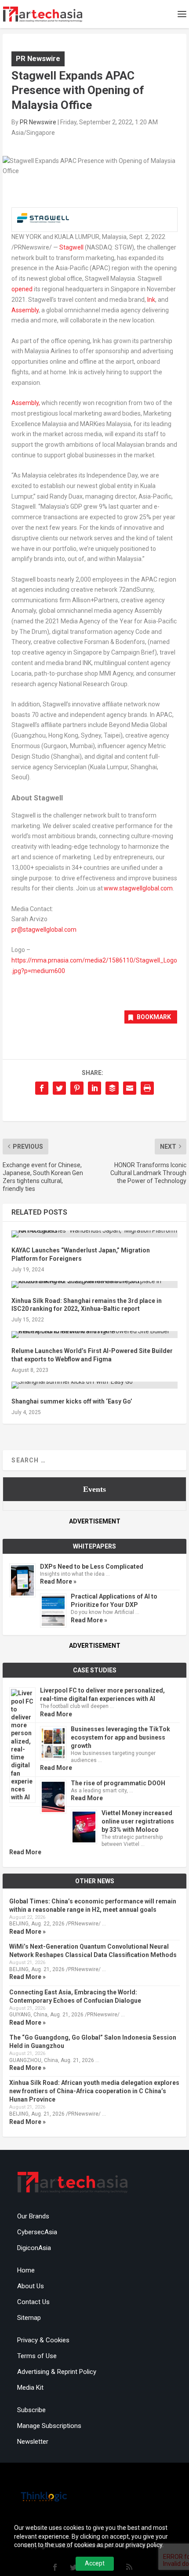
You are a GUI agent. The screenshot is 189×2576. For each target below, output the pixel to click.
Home (26, 2270)
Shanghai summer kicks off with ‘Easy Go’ (72, 1401)
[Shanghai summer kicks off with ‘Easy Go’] (94, 1385)
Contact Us (33, 2302)
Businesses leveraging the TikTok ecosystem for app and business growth (120, 1737)
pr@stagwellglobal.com (44, 930)
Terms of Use (37, 2356)
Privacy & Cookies (43, 2340)
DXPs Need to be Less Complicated (92, 1567)
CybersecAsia (37, 2232)
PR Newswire (38, 58)
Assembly (25, 310)
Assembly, (26, 403)
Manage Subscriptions (49, 2426)
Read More (56, 1714)
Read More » (58, 1581)
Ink (151, 300)
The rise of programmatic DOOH (118, 1783)
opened (22, 289)
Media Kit (30, 2388)
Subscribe (31, 2410)
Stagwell (71, 247)
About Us (31, 2286)
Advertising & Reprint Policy (57, 2372)
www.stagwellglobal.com (138, 888)
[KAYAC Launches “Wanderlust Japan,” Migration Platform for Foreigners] (94, 1234)
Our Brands (33, 2216)
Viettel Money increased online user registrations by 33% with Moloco (138, 1821)
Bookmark (154, 1017)
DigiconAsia (34, 2248)
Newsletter (33, 2442)
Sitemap (29, 2318)
